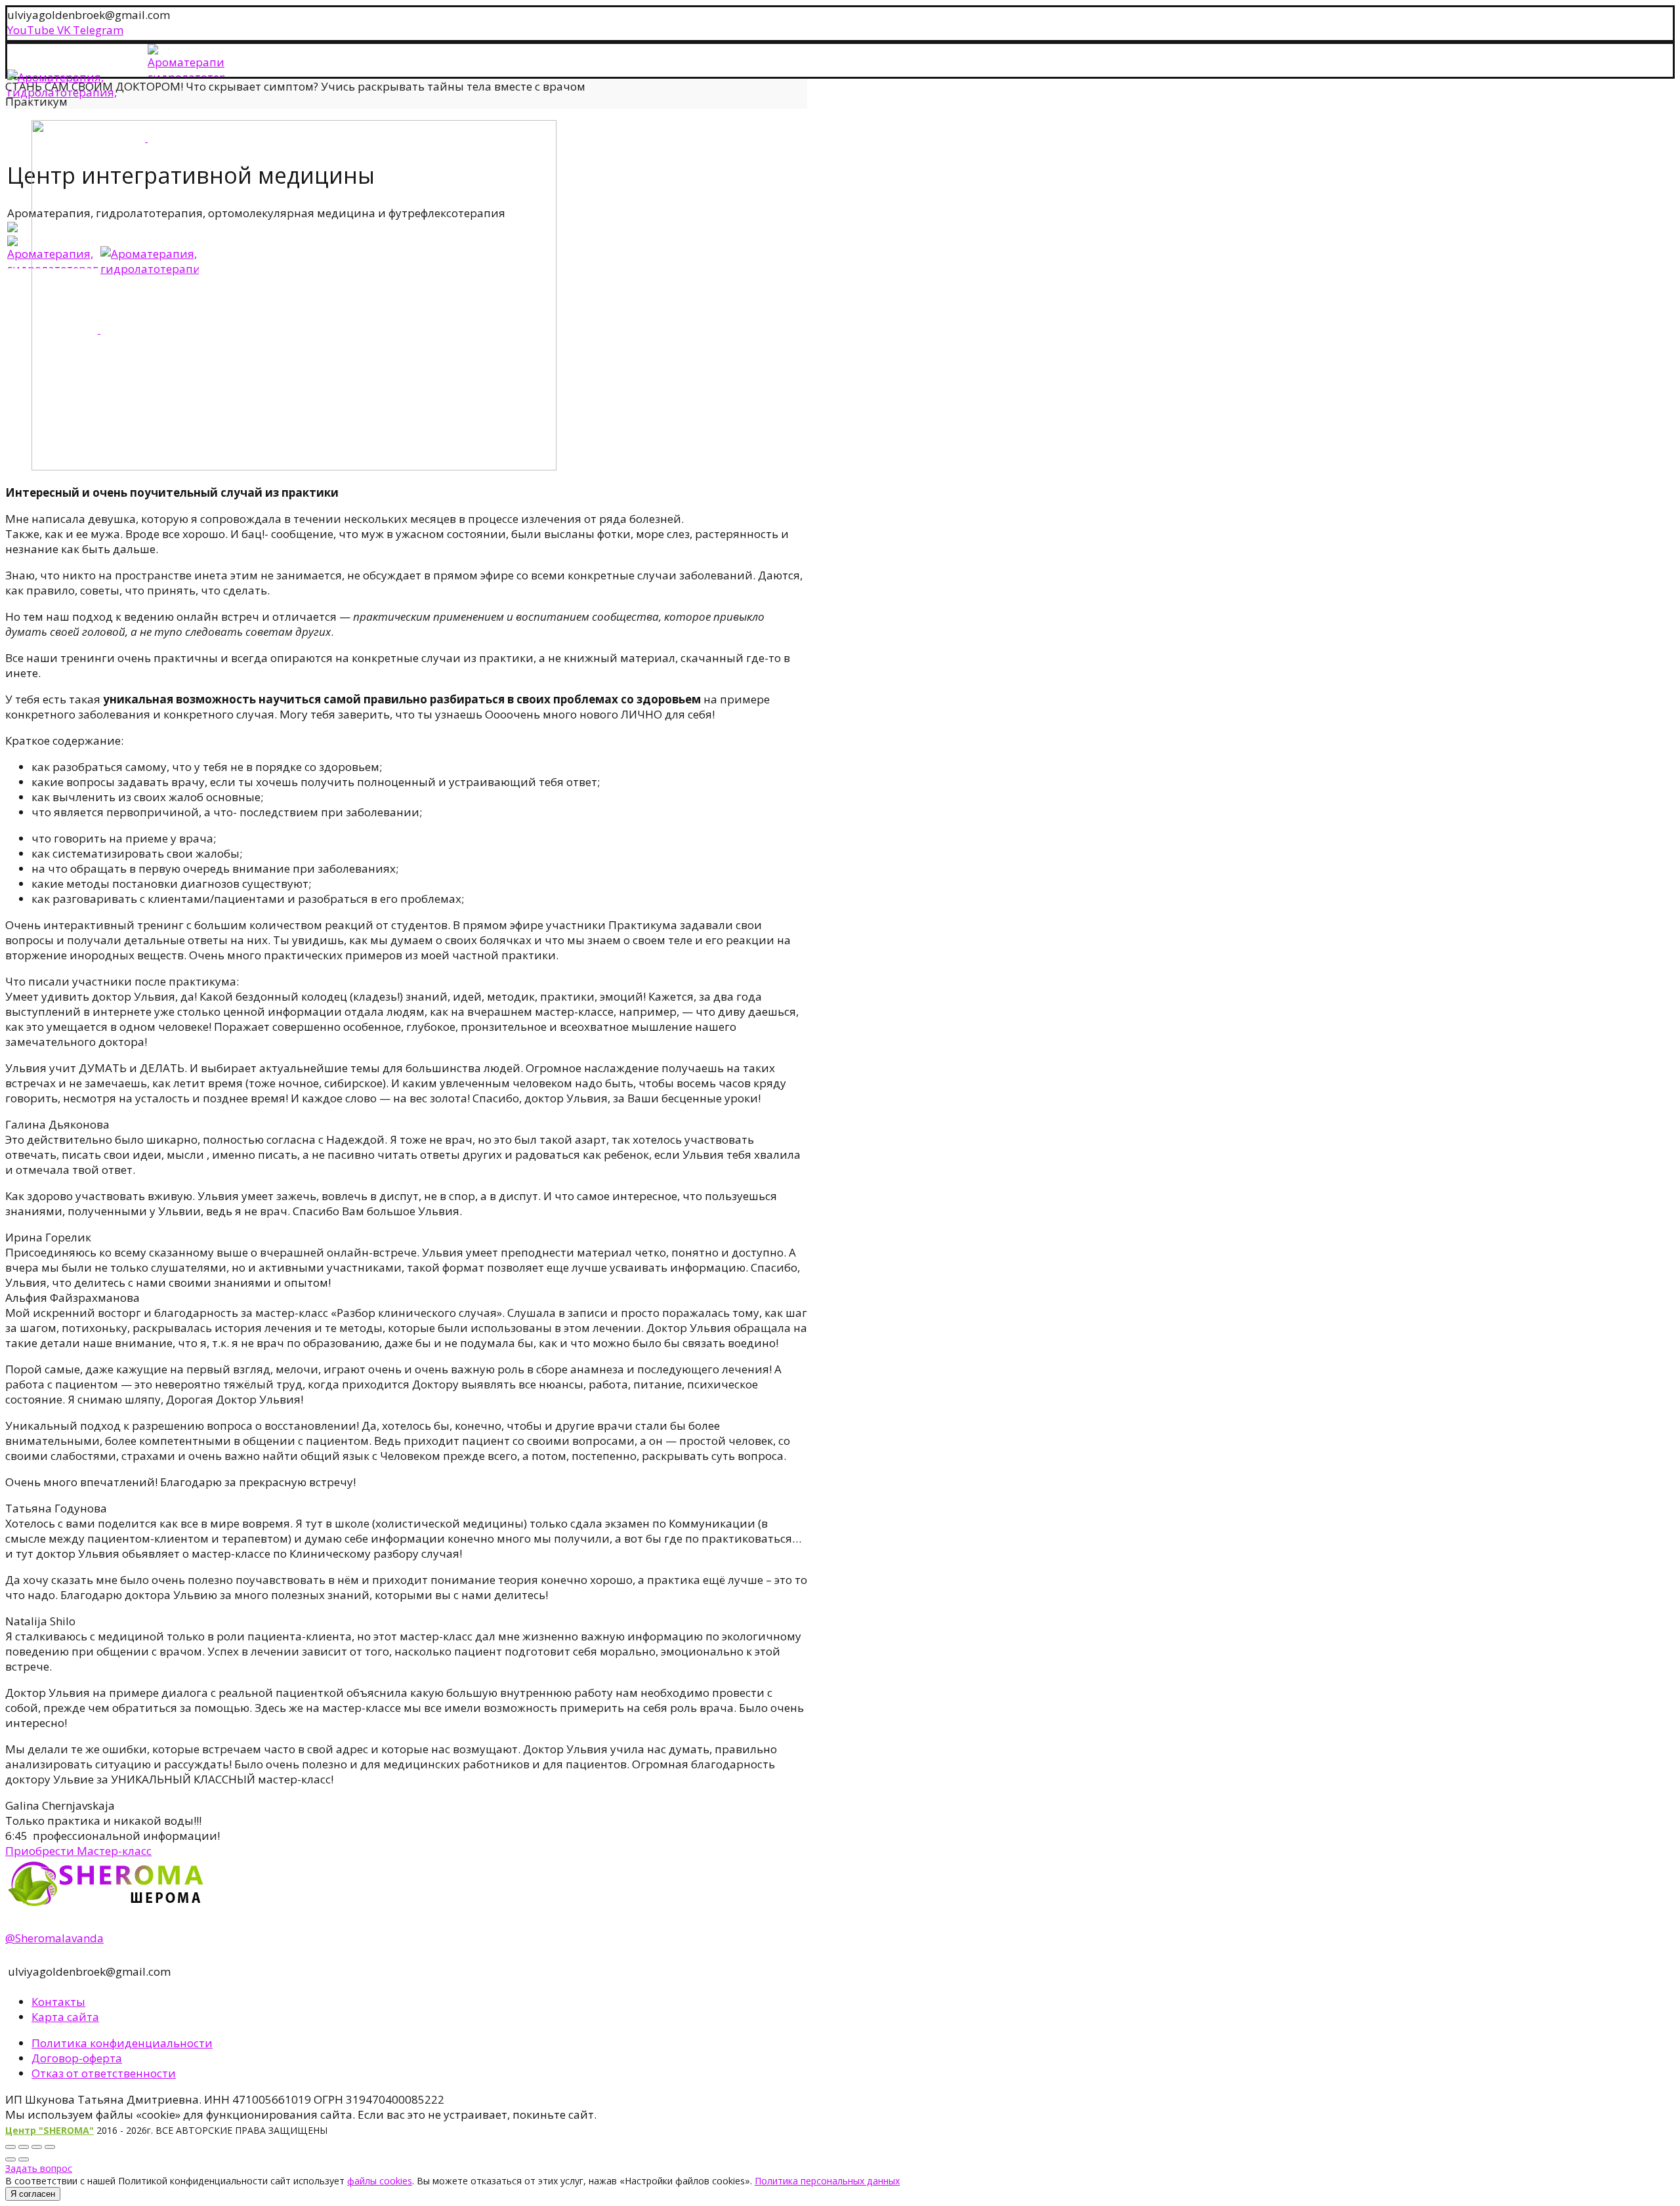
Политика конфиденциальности (122, 2043)
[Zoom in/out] (50, 2147)
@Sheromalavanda (54, 1938)
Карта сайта (65, 2017)
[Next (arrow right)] (24, 2159)
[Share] (24, 2147)
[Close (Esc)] (10, 2147)
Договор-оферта (77, 2058)
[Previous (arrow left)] (10, 2159)
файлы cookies (380, 2181)
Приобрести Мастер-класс (78, 1851)
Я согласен (33, 2194)
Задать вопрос (39, 2168)
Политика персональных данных (827, 2181)
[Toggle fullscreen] (37, 2147)
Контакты (58, 2002)
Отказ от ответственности (104, 2073)
